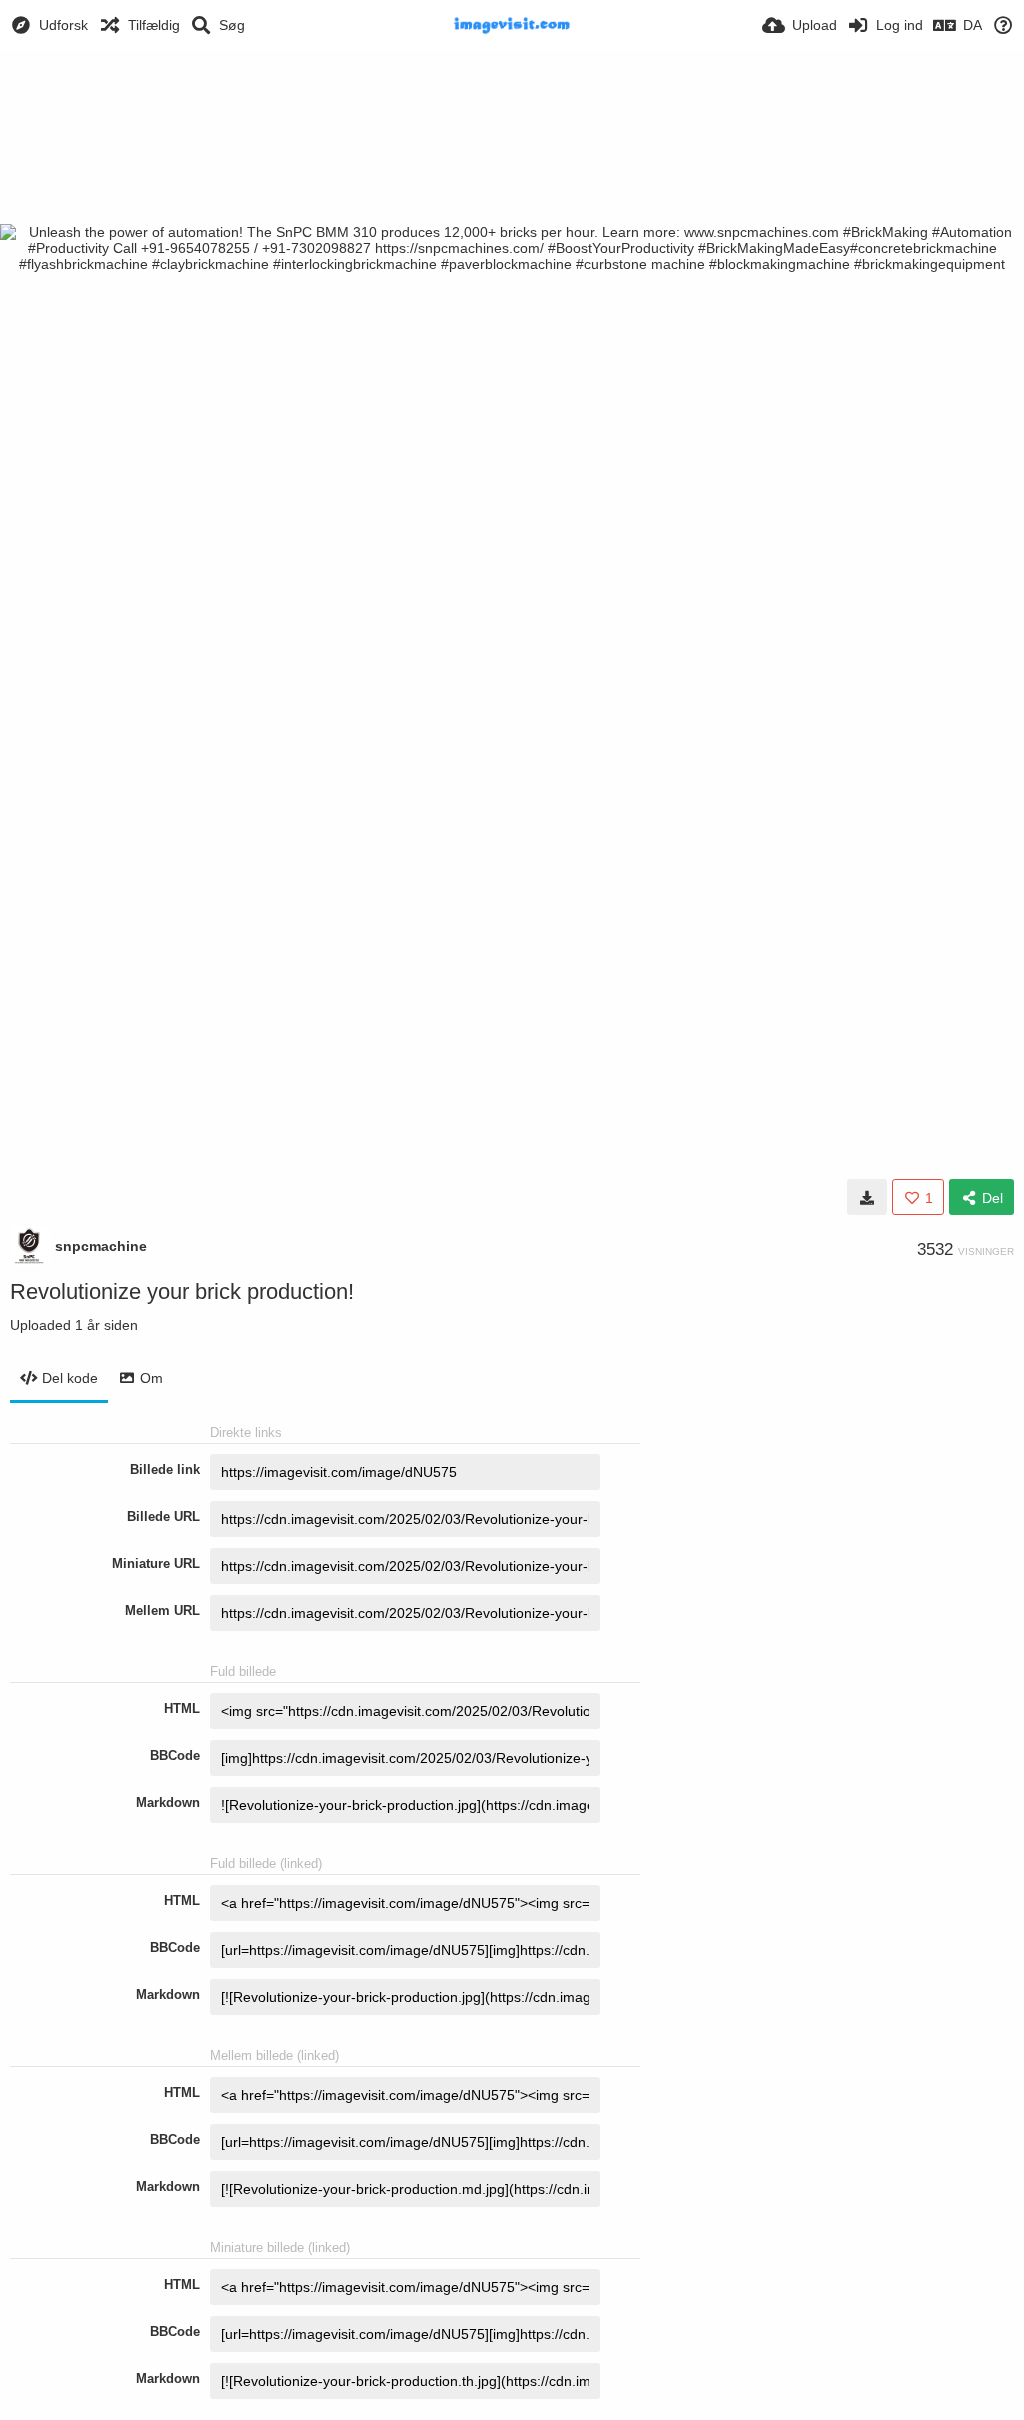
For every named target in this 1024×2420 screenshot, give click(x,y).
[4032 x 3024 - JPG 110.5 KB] (867, 1197)
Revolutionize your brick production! (182, 1291)
